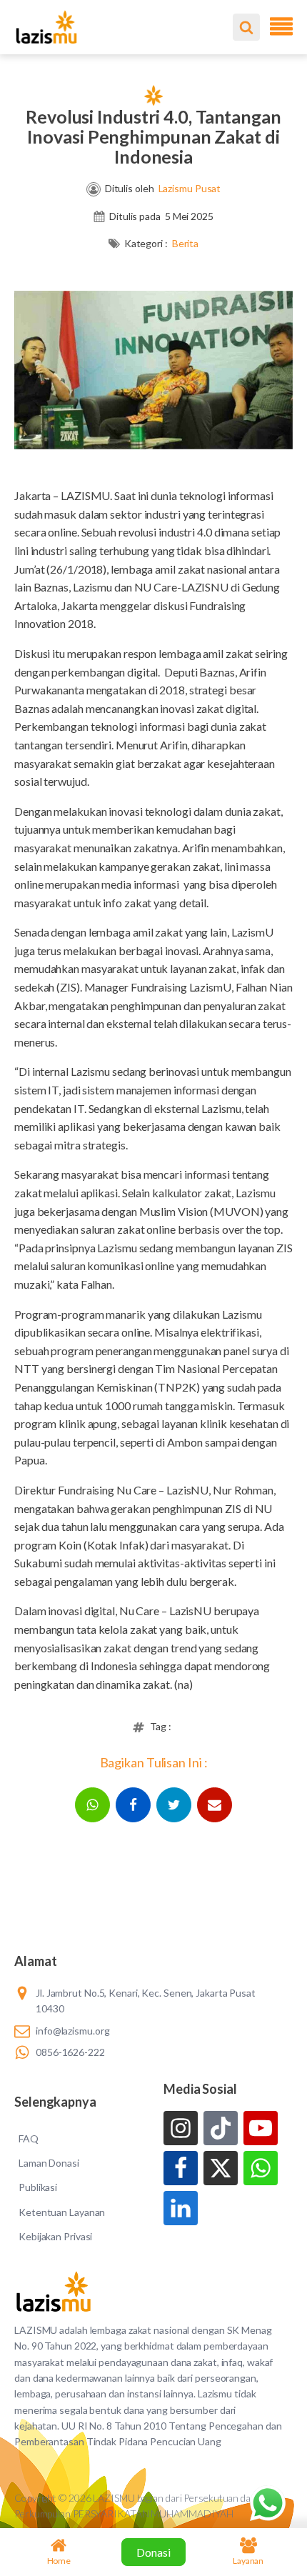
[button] (92, 1805)
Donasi (153, 2552)
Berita (185, 243)
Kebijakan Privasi (55, 2236)
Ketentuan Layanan (62, 2212)
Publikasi (38, 2187)
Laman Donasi (49, 2163)
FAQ (29, 2138)
